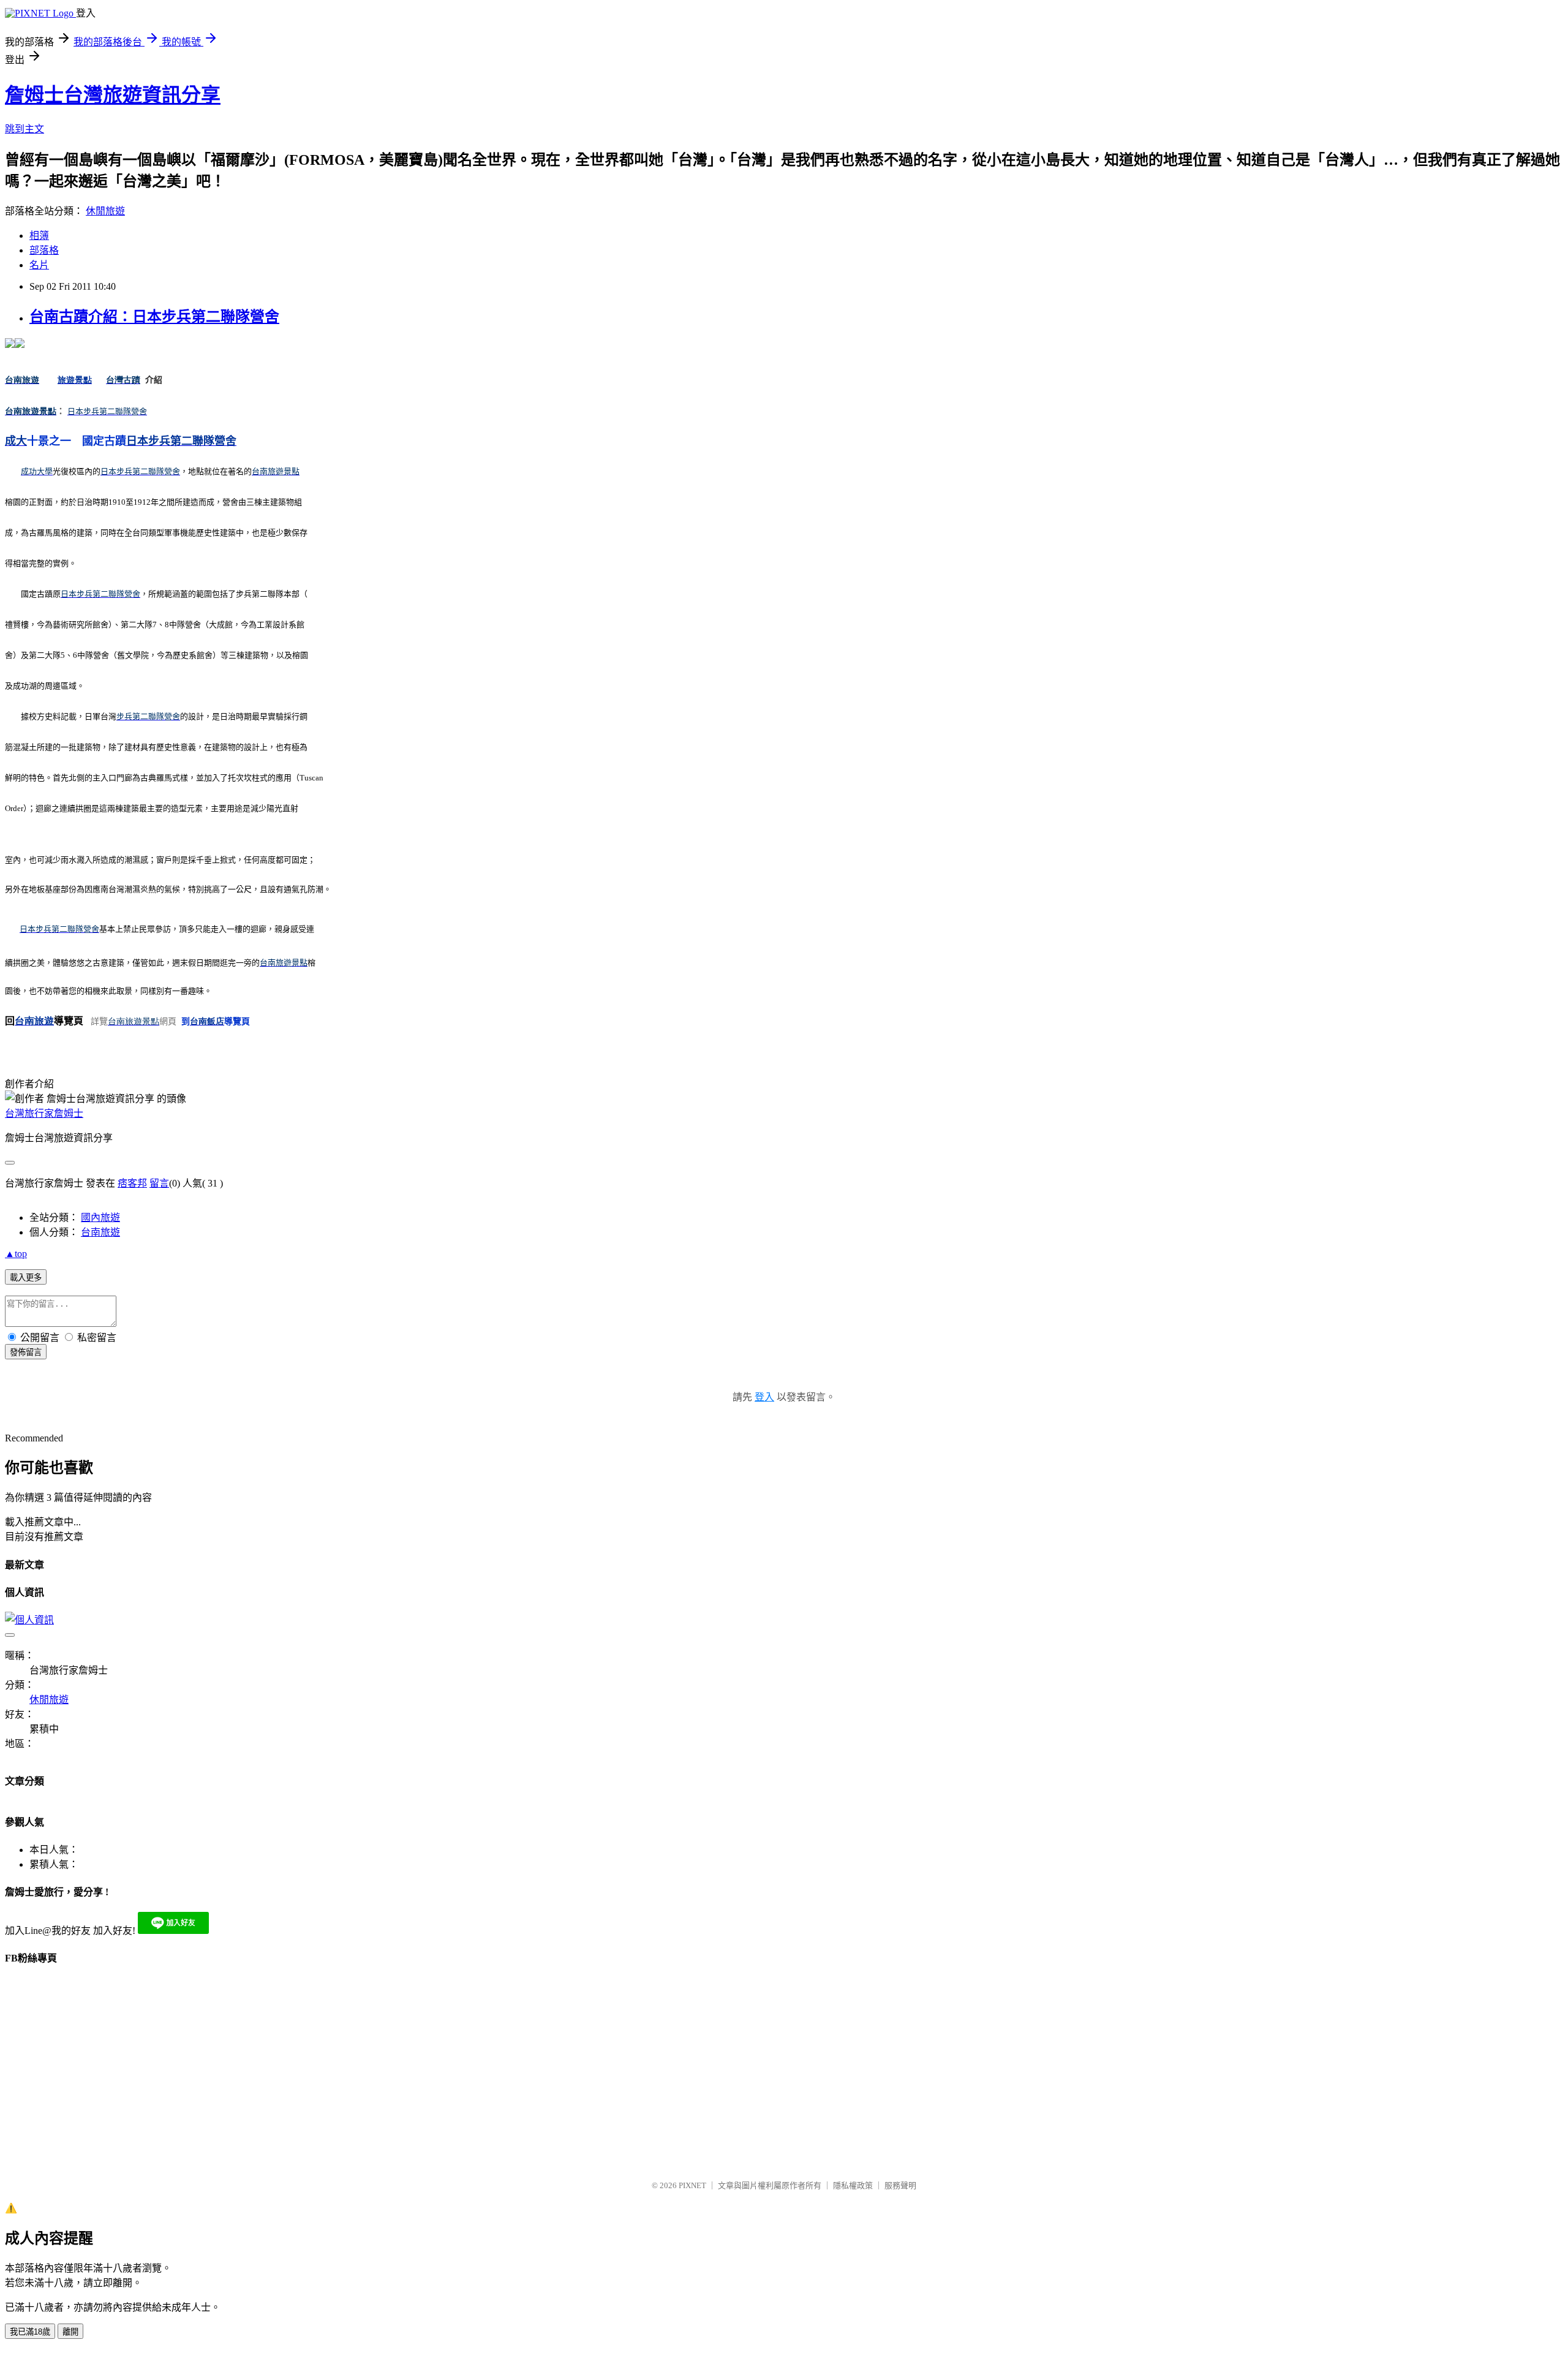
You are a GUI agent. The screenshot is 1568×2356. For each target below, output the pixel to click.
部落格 (44, 250)
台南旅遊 (100, 1232)
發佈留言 (26, 1352)
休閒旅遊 (105, 211)
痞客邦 (132, 1183)
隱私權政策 (853, 2185)
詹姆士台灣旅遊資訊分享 (113, 95)
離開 (70, 2332)
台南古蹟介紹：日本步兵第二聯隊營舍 (154, 317)
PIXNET (692, 2185)
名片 (39, 265)
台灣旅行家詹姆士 (44, 1113)
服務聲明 (900, 2185)
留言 (159, 1183)
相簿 (39, 236)
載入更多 (26, 1278)
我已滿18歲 (30, 2332)
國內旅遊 (100, 1218)
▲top (16, 1254)
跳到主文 (24, 129)
